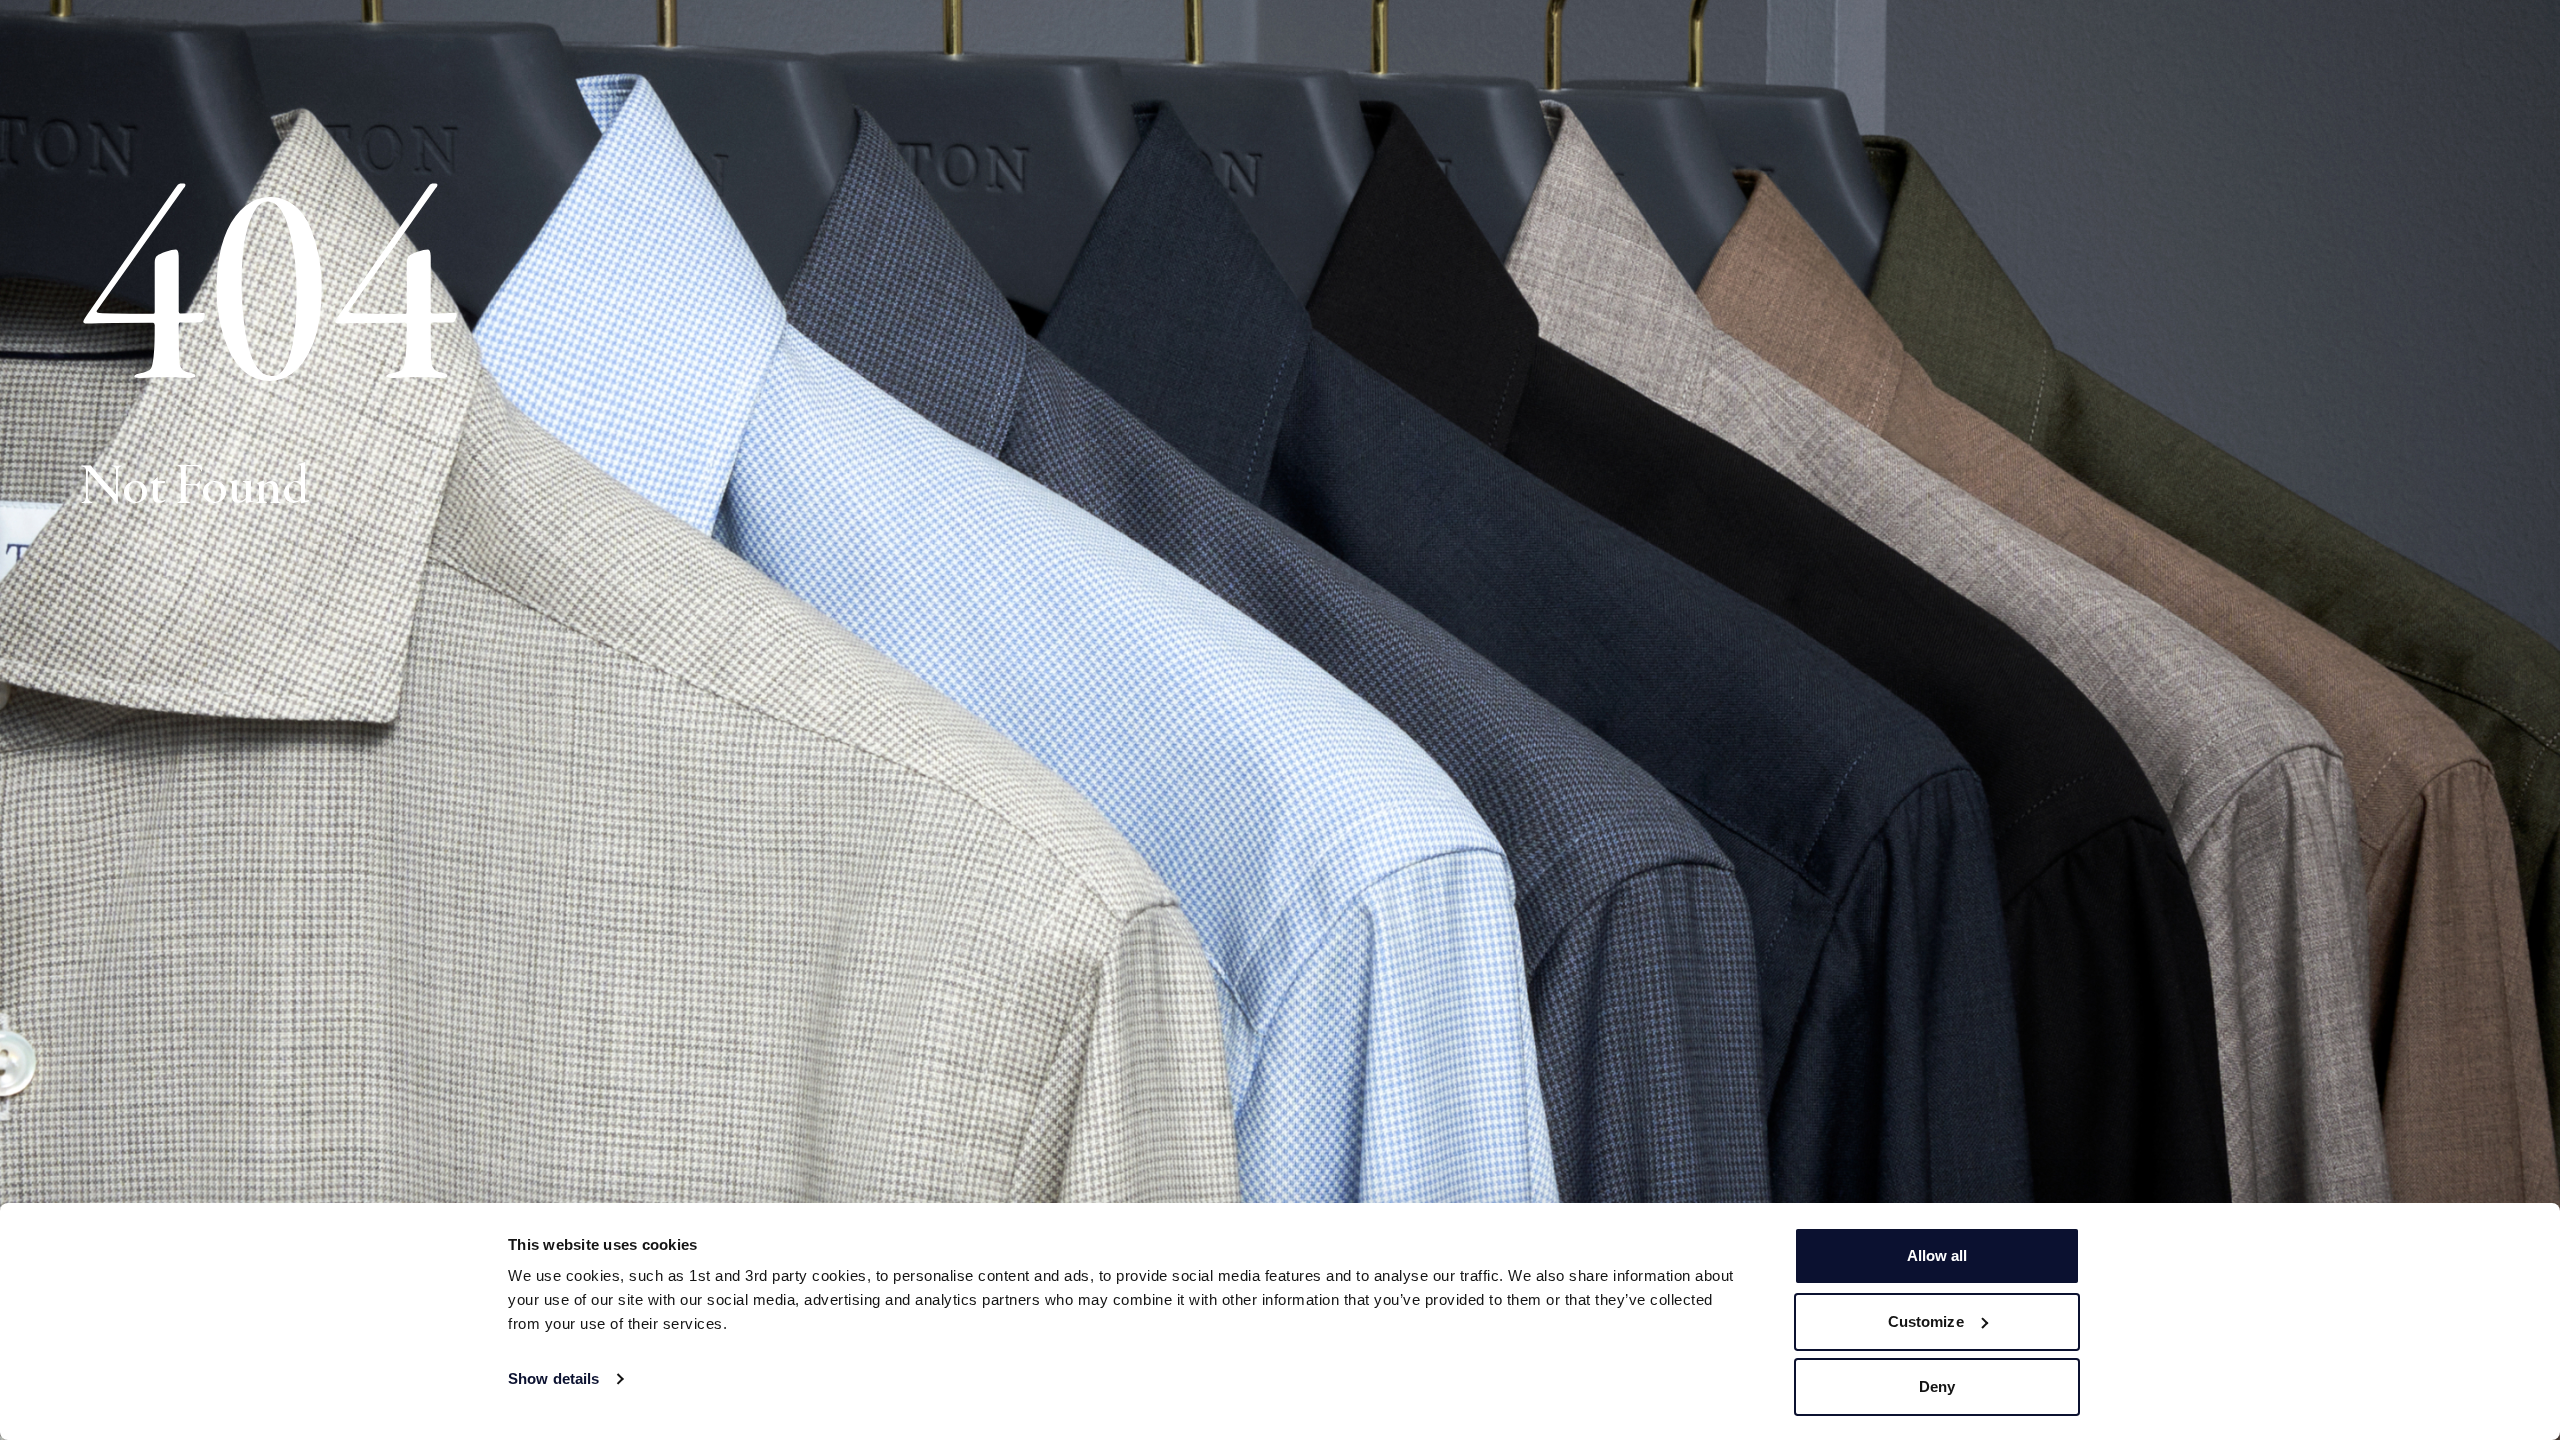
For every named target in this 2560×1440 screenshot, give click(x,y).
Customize (1926, 1321)
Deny (1937, 1386)
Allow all (1937, 1255)
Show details (553, 1378)
